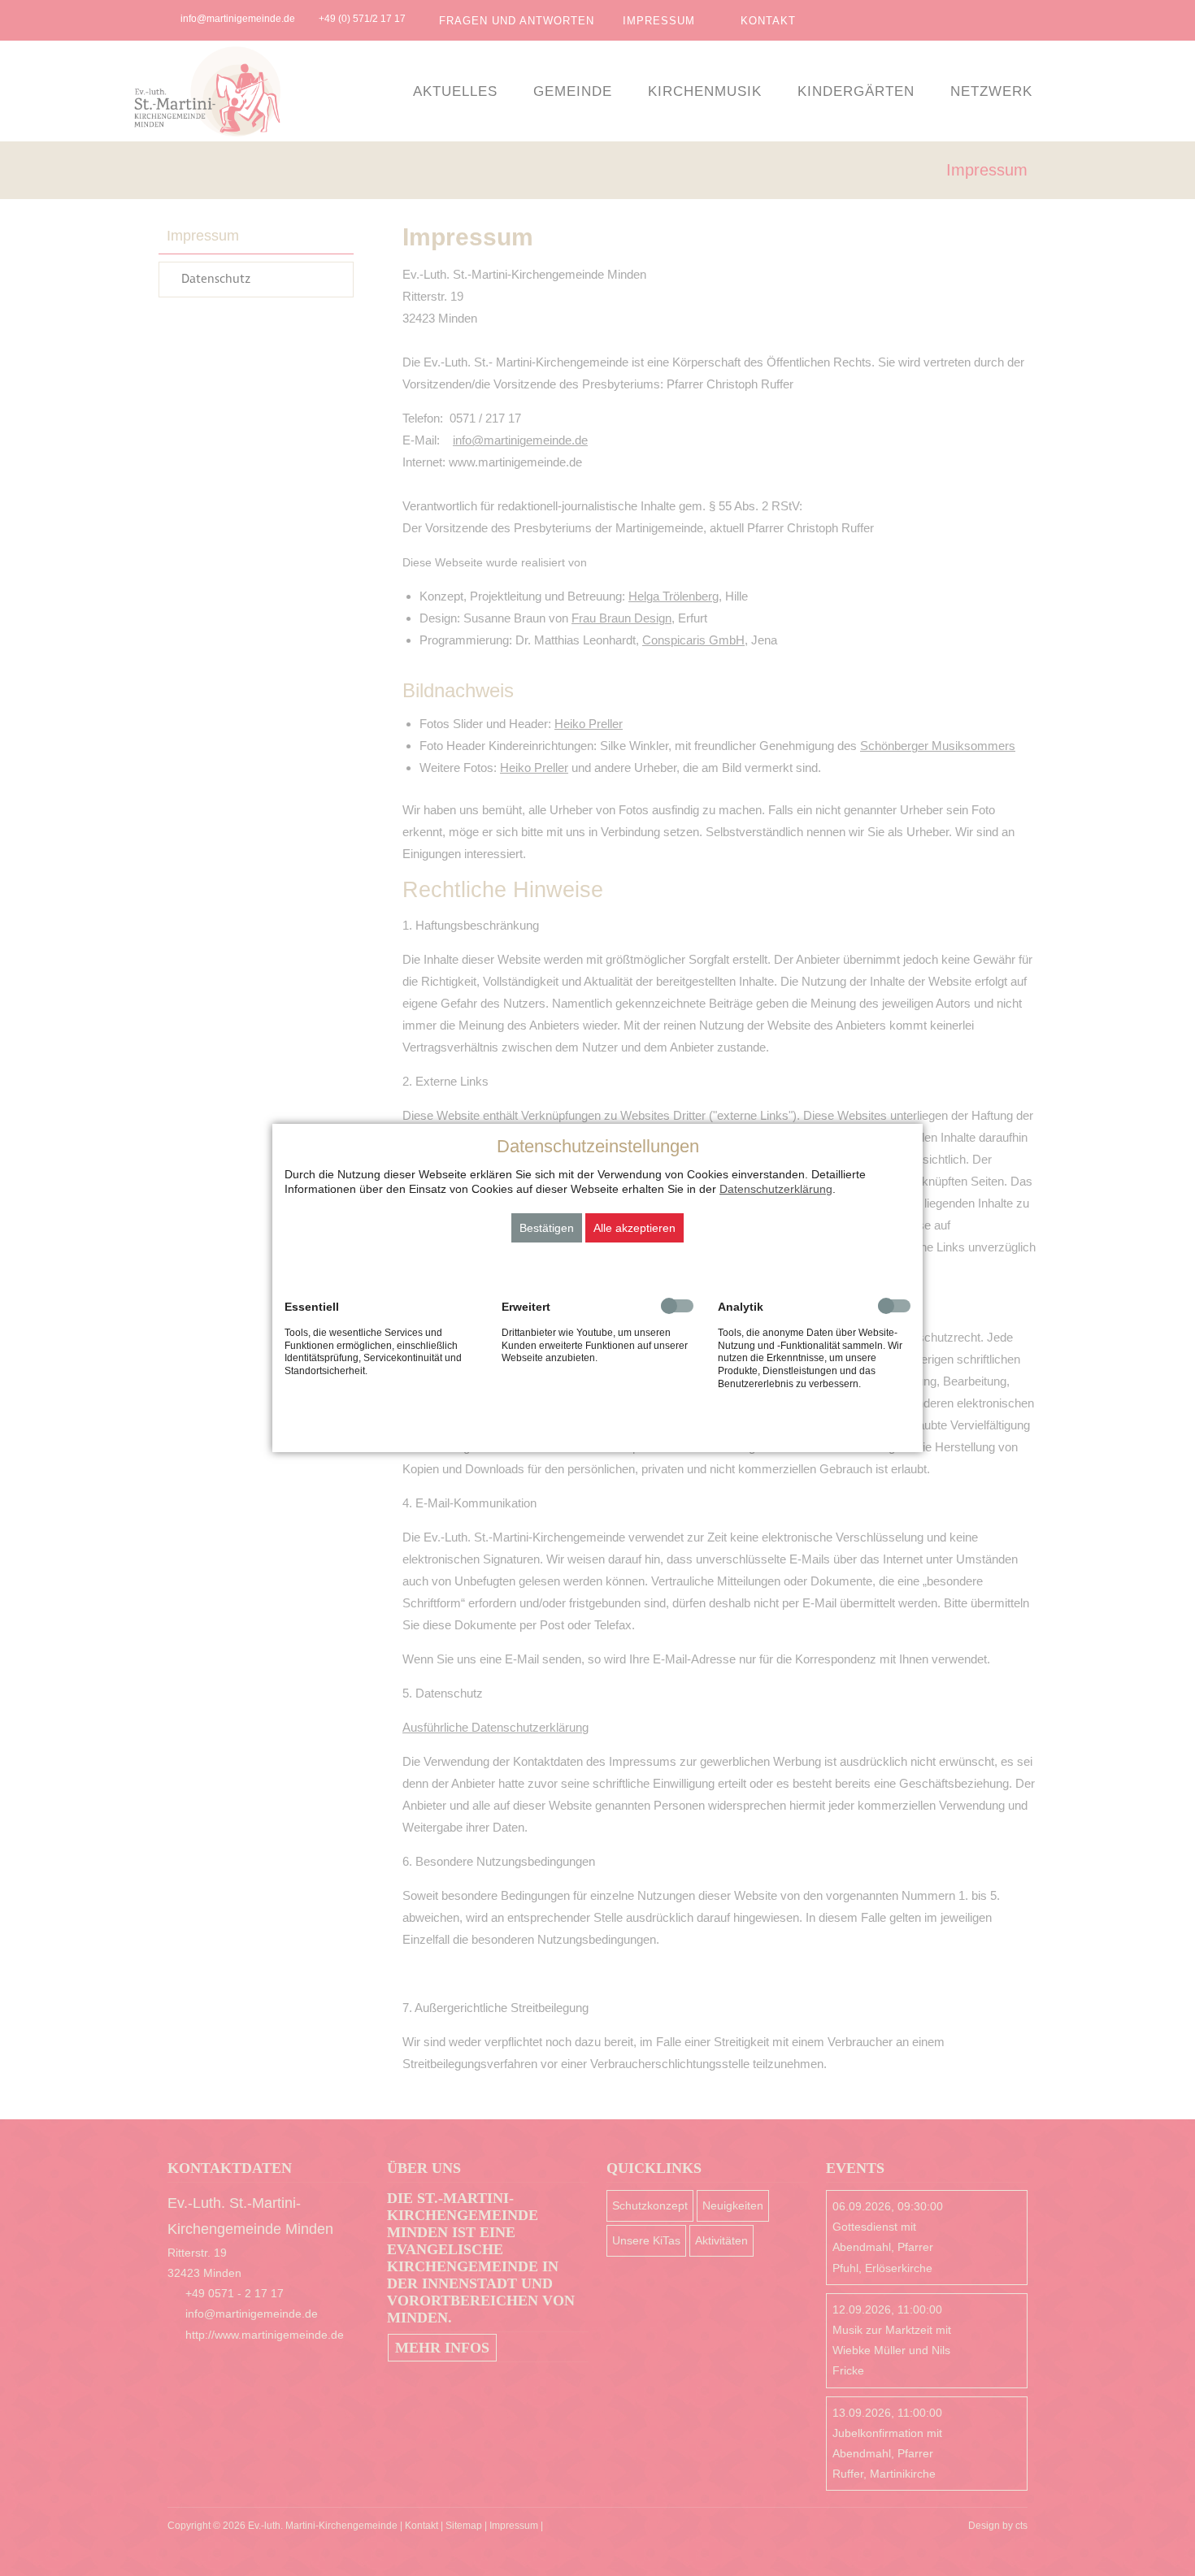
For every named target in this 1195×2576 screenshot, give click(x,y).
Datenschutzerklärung (776, 1189)
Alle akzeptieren (634, 1228)
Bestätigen (547, 1228)
